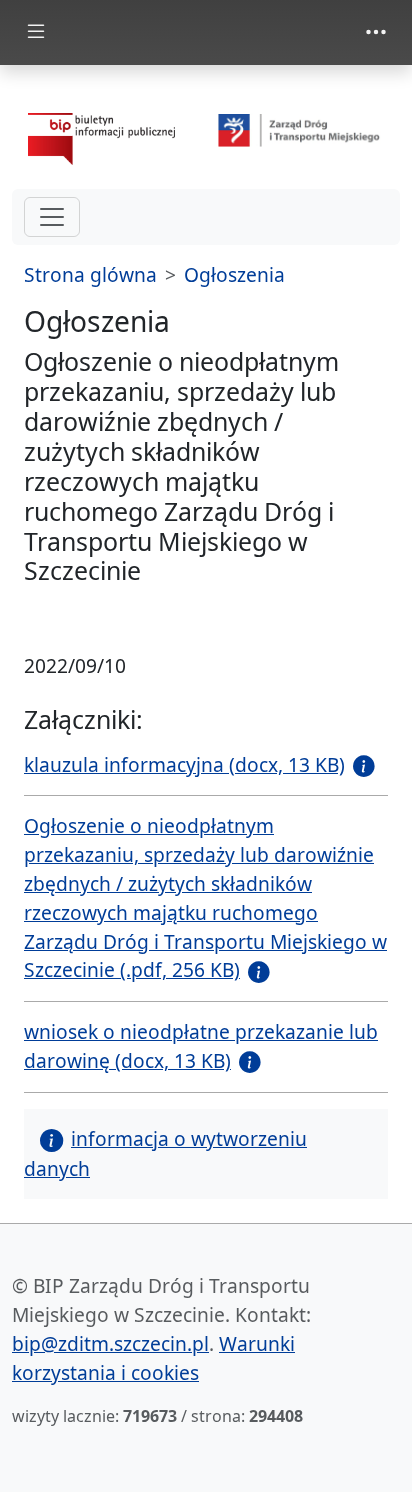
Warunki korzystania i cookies (153, 1358)
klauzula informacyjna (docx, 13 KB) (184, 764)
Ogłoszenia (234, 274)
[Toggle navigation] (376, 32)
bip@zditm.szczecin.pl (110, 1343)
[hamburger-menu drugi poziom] (52, 217)
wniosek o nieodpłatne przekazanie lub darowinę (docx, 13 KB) (201, 1046)
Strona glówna (90, 274)
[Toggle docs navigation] (36, 32)
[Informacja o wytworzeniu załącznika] (360, 764)
